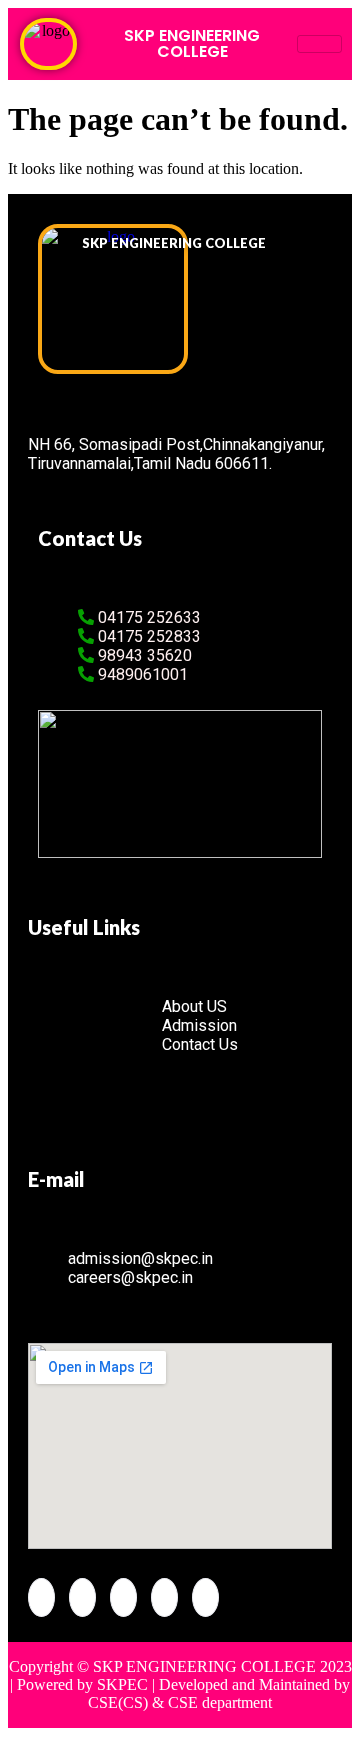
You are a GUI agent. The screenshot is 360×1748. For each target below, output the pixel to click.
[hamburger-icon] (319, 44)
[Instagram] (205, 1597)
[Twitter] (82, 1597)
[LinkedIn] (123, 1597)
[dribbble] (164, 1597)
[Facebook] (41, 1597)
